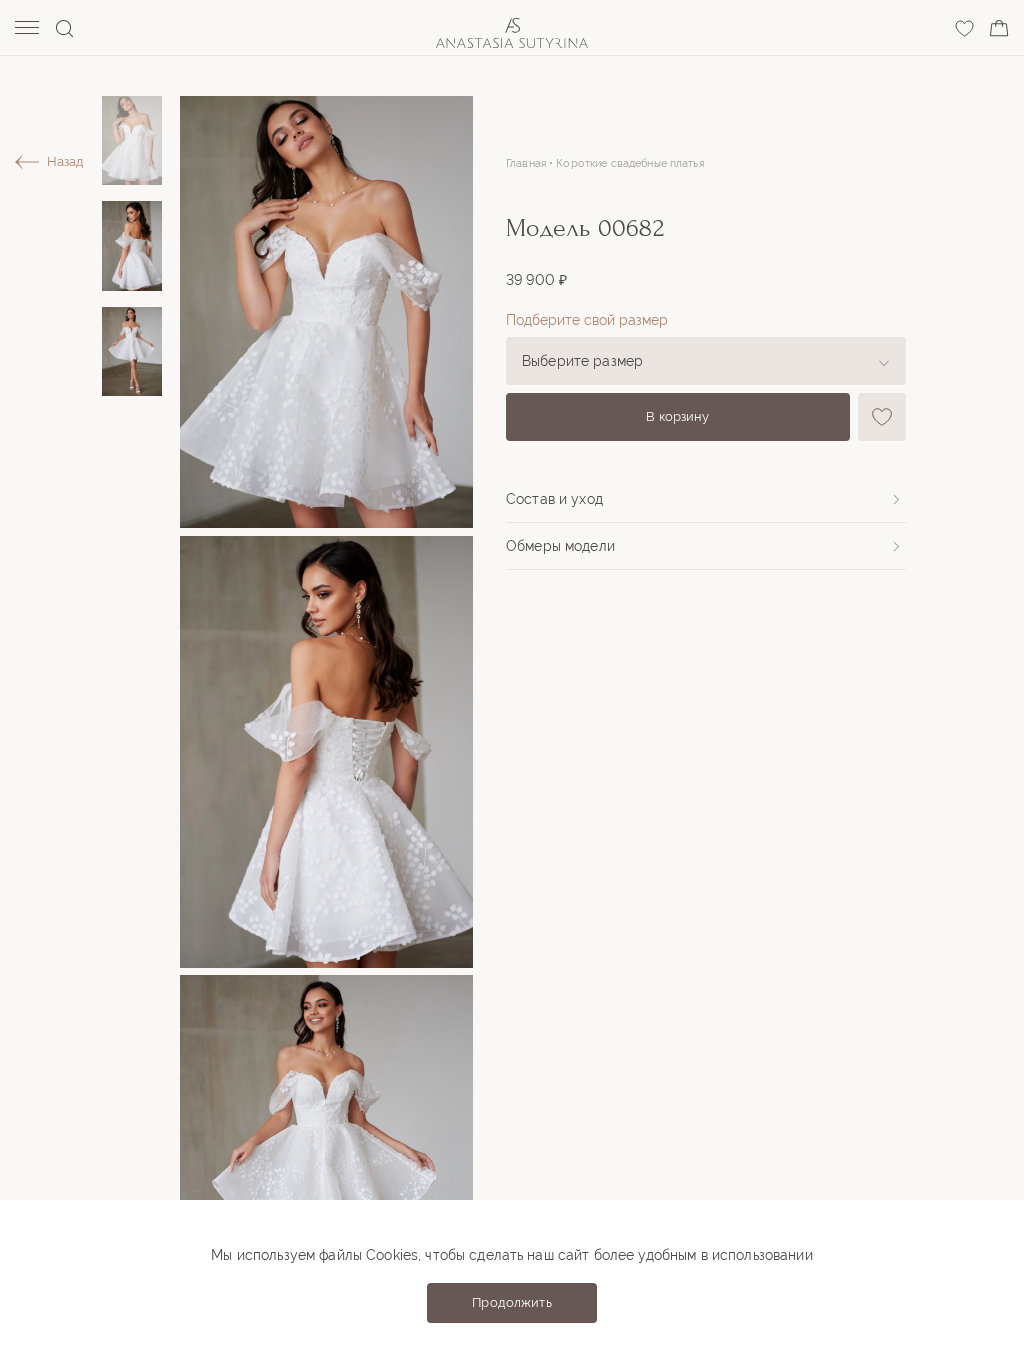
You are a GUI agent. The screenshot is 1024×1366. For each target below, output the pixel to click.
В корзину (677, 416)
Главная (526, 163)
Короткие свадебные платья (630, 163)
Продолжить (511, 1302)
